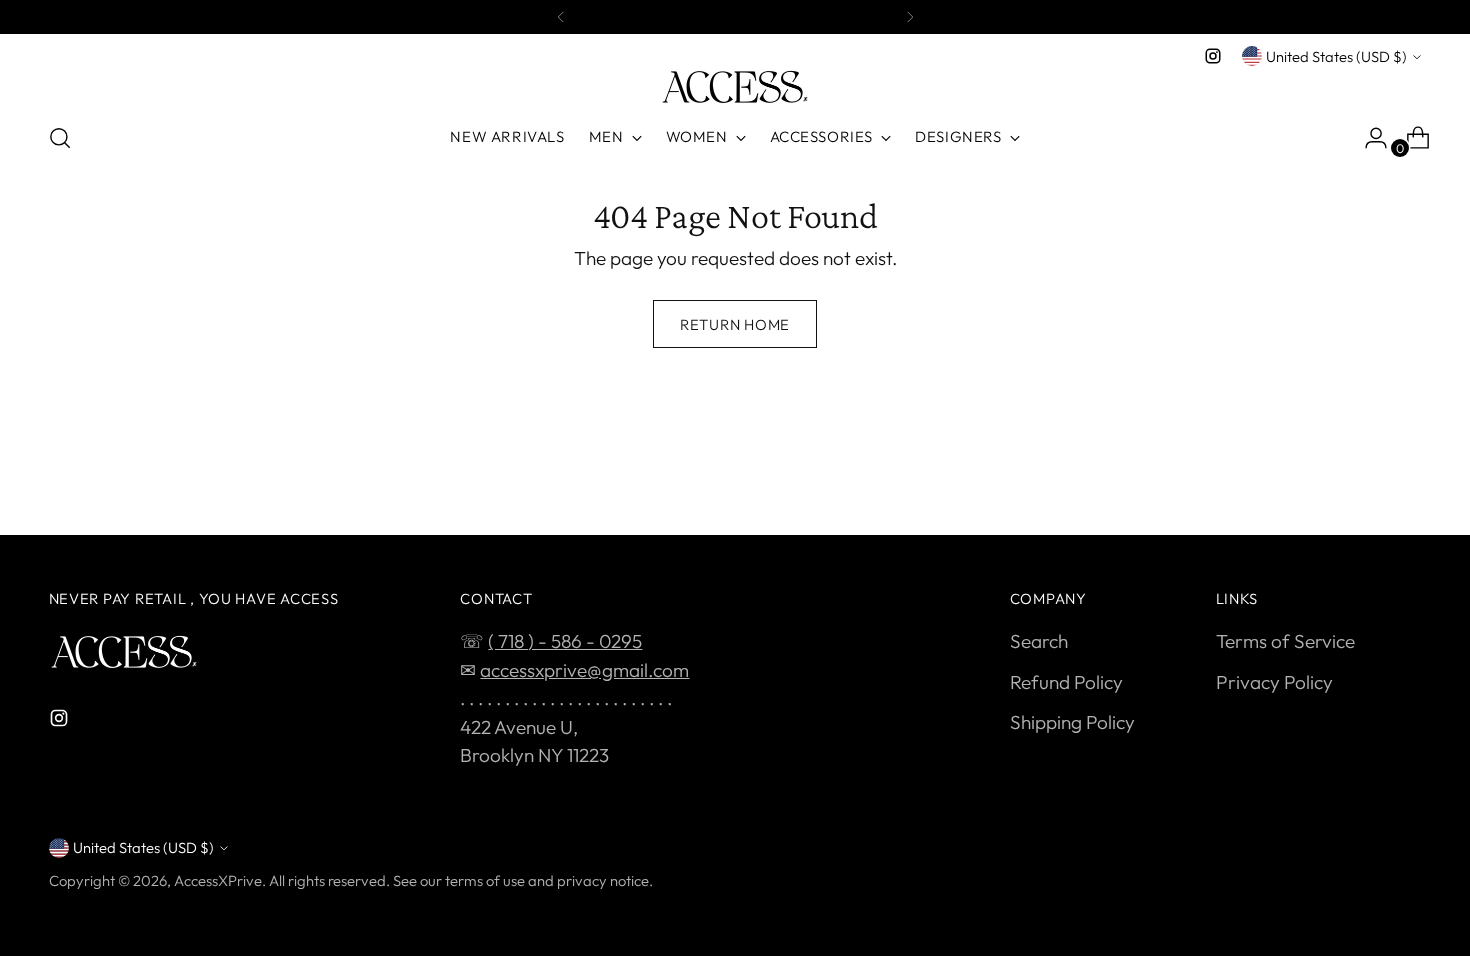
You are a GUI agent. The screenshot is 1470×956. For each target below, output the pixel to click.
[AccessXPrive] (735, 87)
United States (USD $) (1336, 56)
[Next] (910, 17)
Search (1039, 641)
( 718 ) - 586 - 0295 (565, 641)
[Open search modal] (60, 138)
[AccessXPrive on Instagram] (1213, 56)
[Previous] (561, 17)
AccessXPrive (218, 880)
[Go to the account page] (1368, 138)
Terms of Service (1285, 641)
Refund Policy (1066, 682)
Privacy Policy (1274, 682)
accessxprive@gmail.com (584, 670)
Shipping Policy (1072, 722)
